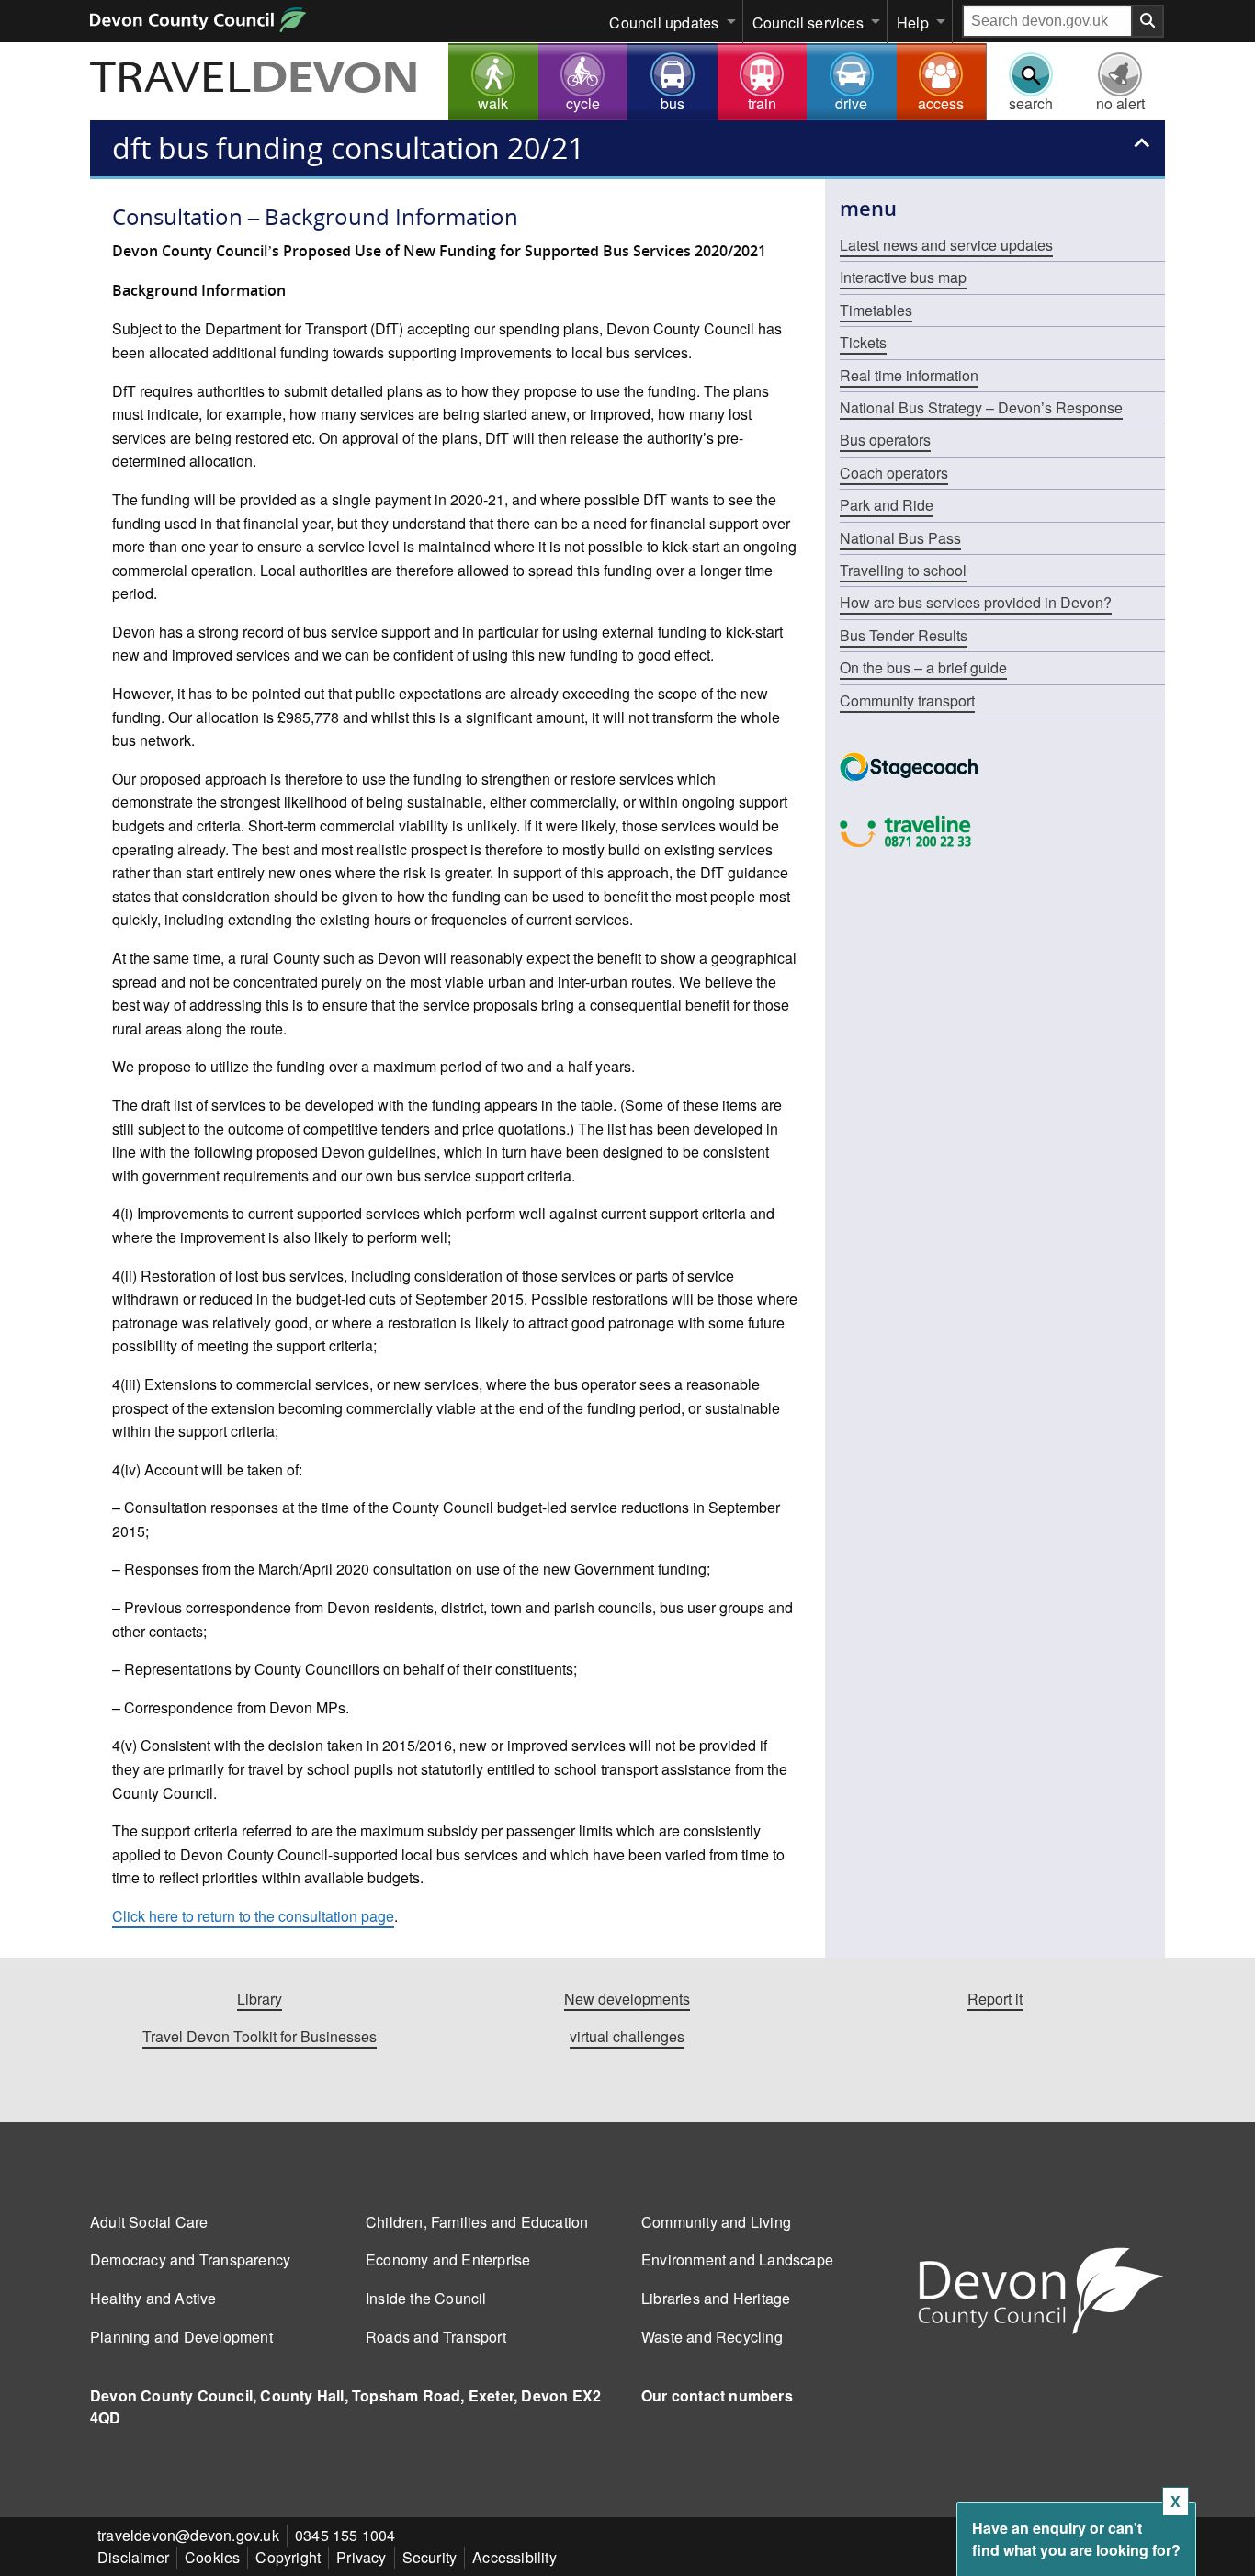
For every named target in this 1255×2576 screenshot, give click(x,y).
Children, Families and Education (477, 2222)
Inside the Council (426, 2298)
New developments (627, 1999)
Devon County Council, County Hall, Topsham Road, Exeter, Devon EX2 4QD (345, 2407)
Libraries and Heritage (716, 2298)
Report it (995, 1999)
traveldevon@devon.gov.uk (188, 2535)
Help (913, 23)
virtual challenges (627, 2036)
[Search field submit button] (1148, 21)
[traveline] (1002, 831)
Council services (808, 23)
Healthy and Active (153, 2298)
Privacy (361, 2557)
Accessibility (514, 2557)
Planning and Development (181, 2337)
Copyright (288, 2557)
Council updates (664, 23)
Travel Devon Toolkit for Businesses (260, 2036)
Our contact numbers (717, 2395)
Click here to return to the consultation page (253, 1916)
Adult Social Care (149, 2222)
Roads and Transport (436, 2337)
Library (260, 1999)
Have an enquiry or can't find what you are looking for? (1076, 2539)
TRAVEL (254, 80)
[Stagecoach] (1002, 767)
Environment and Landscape (737, 2260)
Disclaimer (133, 2557)
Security (430, 2557)
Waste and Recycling (712, 2337)
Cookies (212, 2557)
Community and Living (716, 2222)
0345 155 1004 (345, 2535)
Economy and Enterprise (448, 2260)
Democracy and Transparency (190, 2260)
